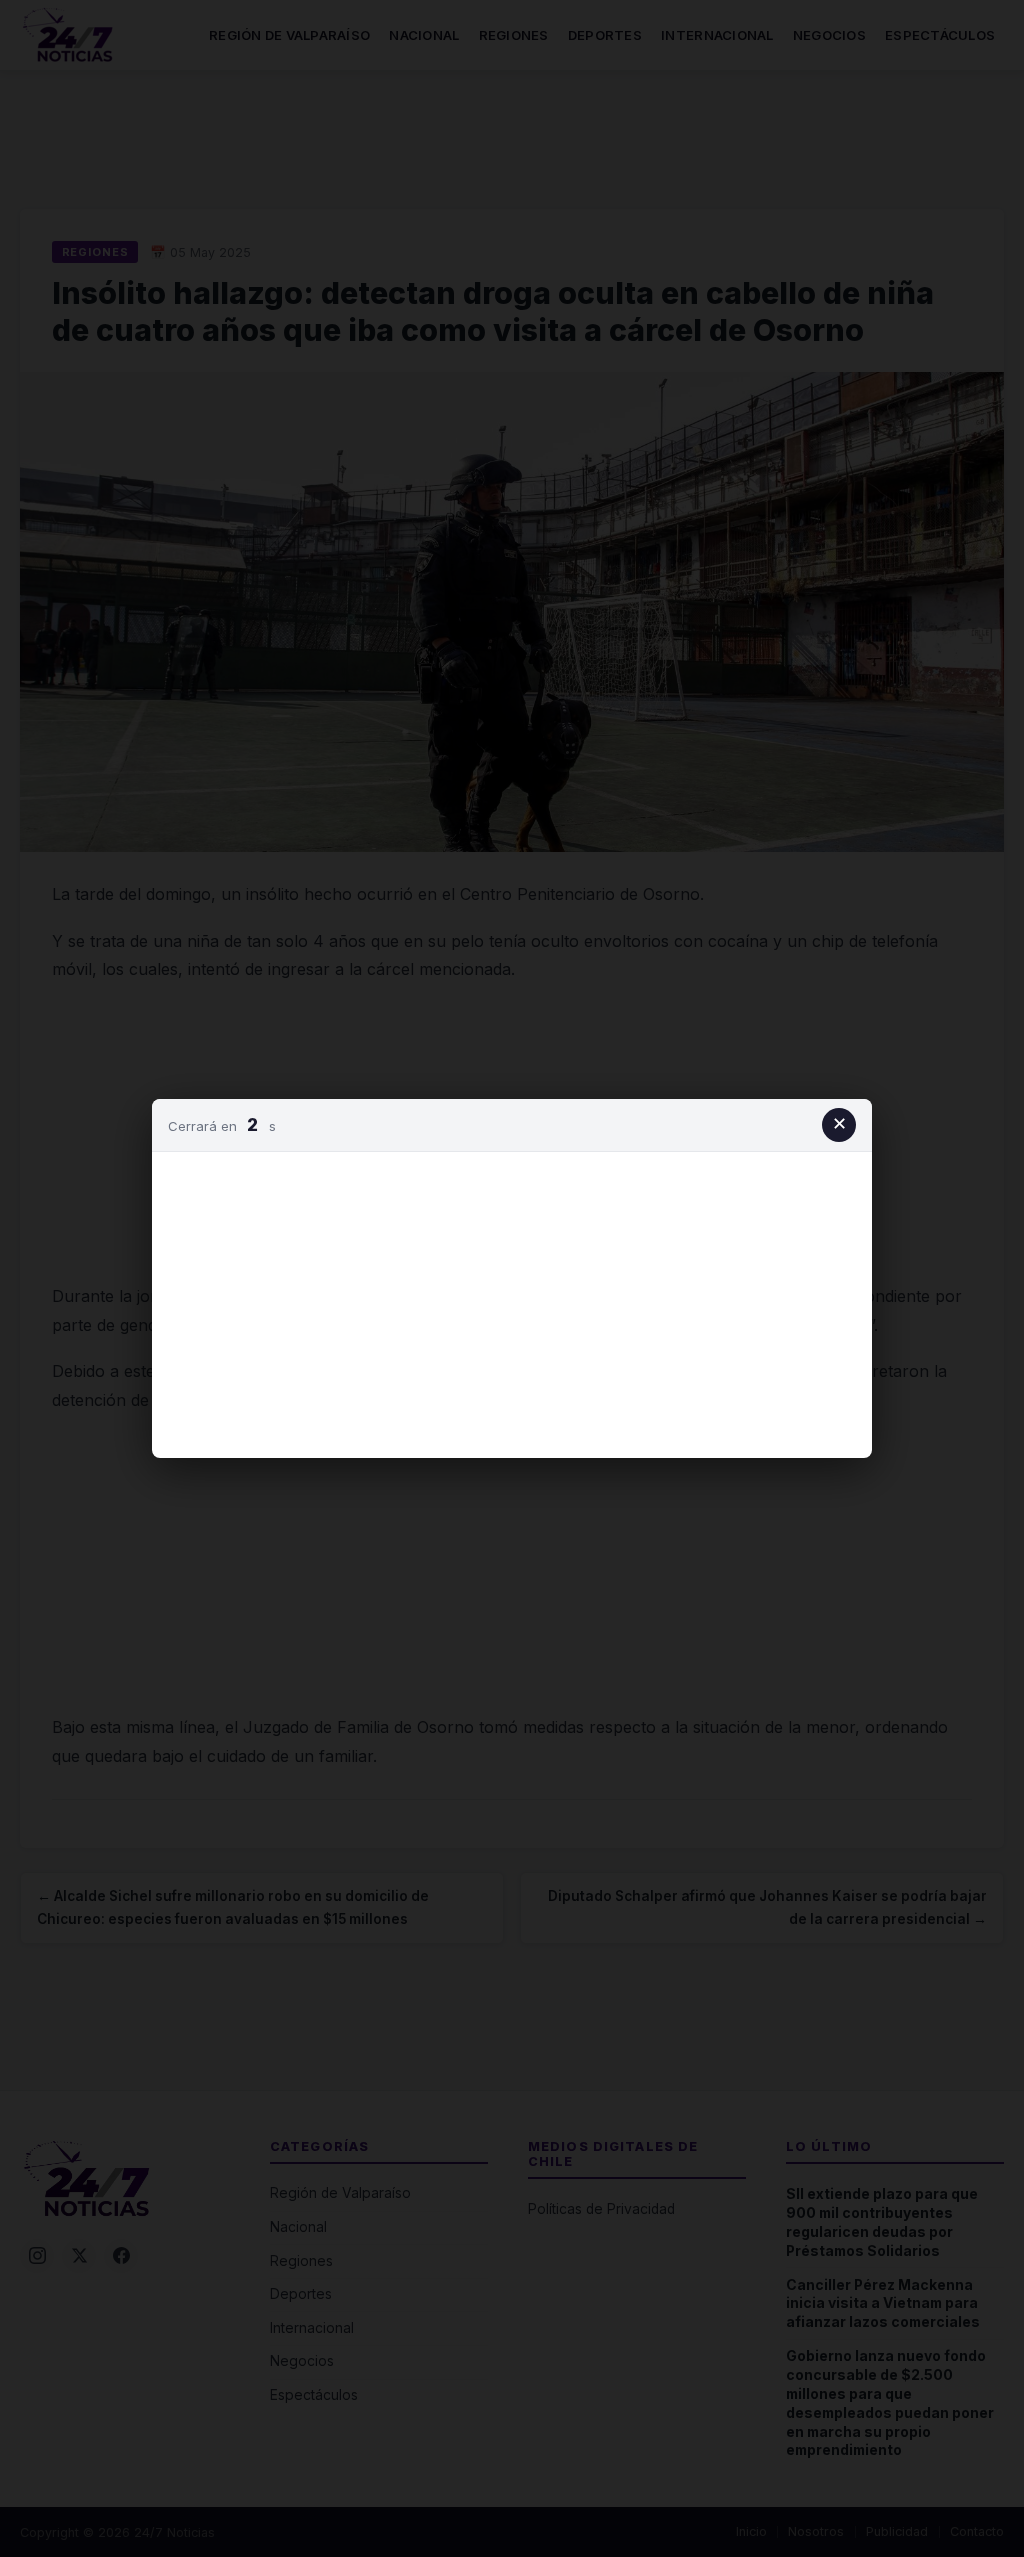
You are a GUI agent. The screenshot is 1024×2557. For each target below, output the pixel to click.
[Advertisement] (512, 1301)
